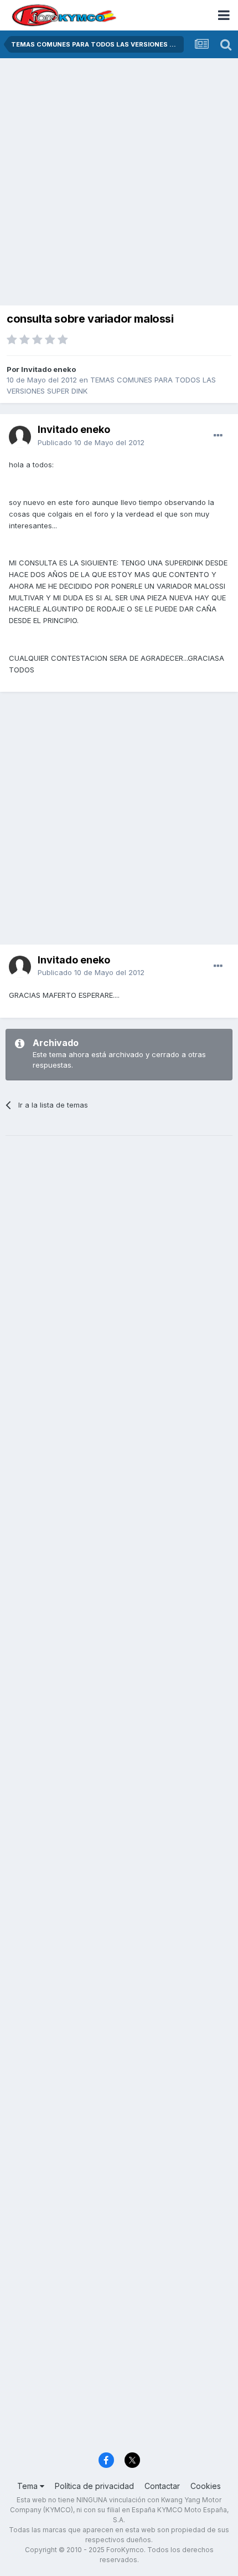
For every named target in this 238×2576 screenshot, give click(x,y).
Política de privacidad (94, 2486)
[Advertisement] (119, 183)
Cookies (206, 2486)
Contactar (162, 2486)
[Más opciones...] (218, 436)
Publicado (91, 442)
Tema (29, 2486)
